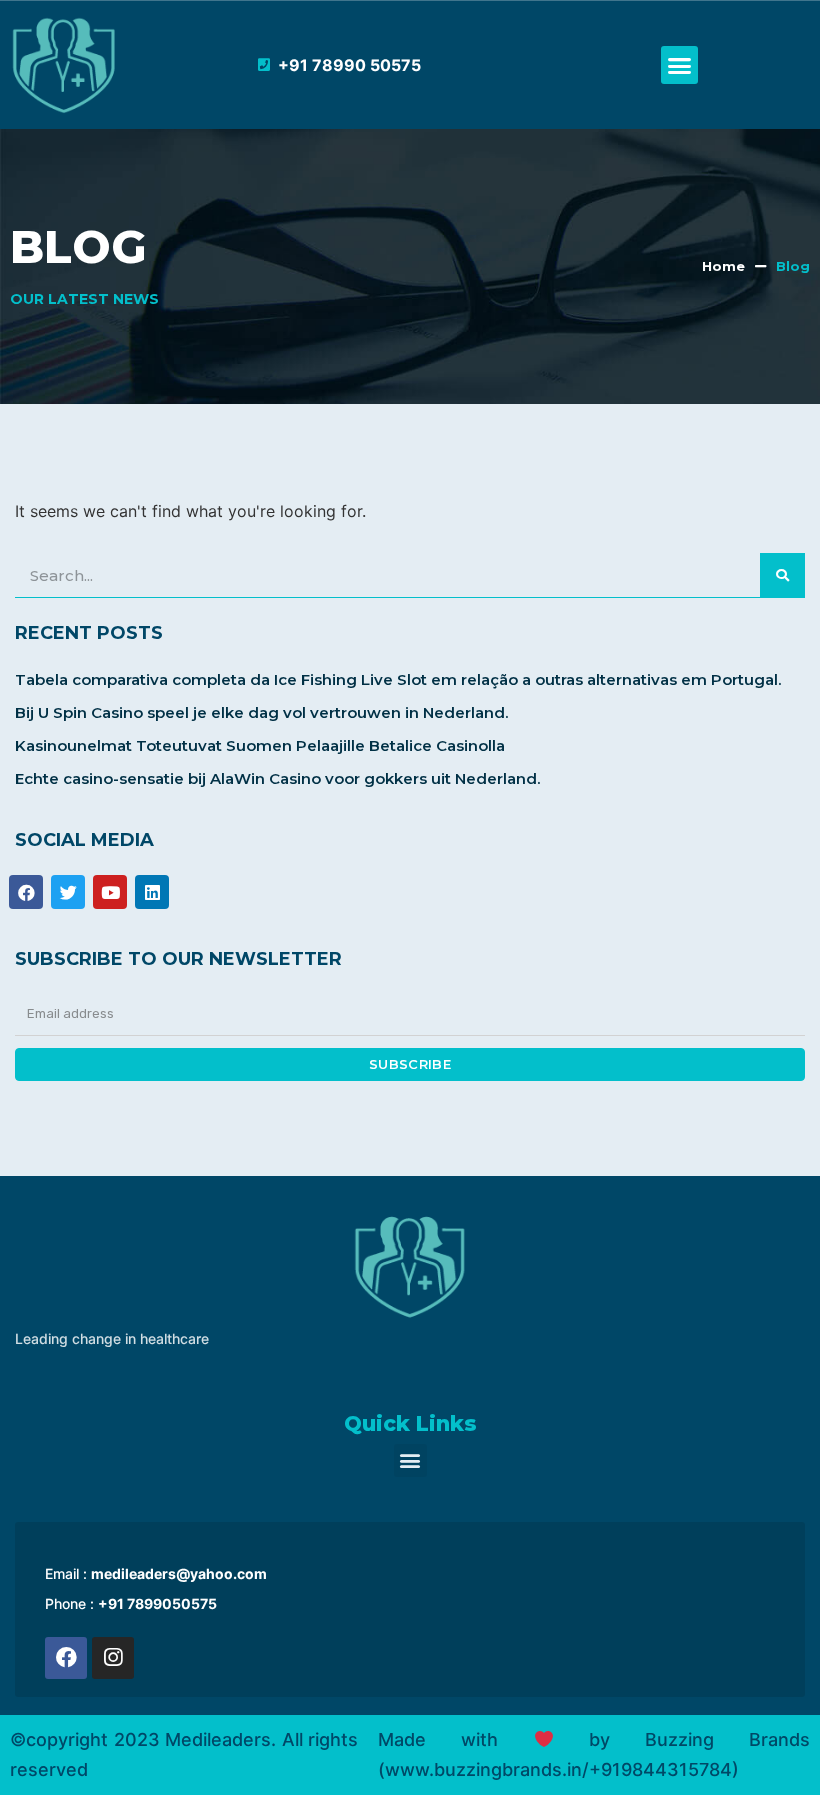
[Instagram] (113, 1658)
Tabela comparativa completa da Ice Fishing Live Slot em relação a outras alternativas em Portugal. (398, 679)
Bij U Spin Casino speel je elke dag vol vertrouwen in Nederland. (261, 712)
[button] (680, 65)
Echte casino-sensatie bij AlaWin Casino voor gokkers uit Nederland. (277, 778)
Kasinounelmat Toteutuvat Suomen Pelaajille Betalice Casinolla (260, 745)
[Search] (782, 575)
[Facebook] (66, 1658)
